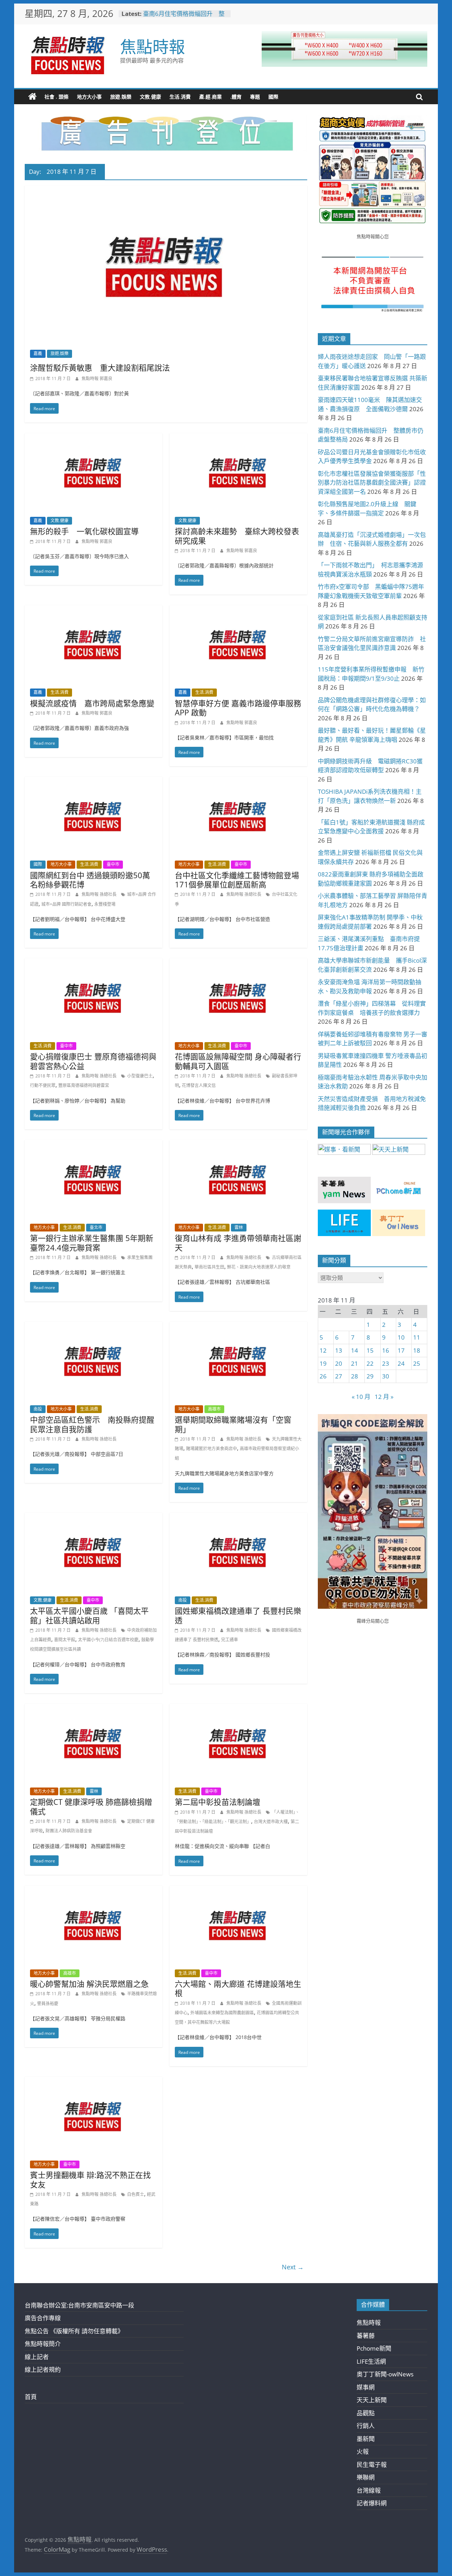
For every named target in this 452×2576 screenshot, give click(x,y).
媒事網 (366, 2387)
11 (417, 1337)
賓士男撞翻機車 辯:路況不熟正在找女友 (90, 2179)
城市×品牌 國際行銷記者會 (66, 904)
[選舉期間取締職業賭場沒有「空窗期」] (238, 1326)
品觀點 (366, 2413)
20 (339, 1363)
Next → (293, 2267)
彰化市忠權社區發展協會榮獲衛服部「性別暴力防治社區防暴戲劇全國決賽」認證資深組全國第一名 (372, 483)
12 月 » (384, 1397)
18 (417, 1350)
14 (355, 1350)
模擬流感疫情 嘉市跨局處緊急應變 (92, 703)
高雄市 (214, 1409)
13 (339, 1350)
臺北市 (96, 1227)
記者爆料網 (372, 2503)
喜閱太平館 (65, 1640)
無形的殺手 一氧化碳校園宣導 (84, 531)
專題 (255, 97)
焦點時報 (153, 46)
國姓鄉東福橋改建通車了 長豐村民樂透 (238, 1615)
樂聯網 (366, 2477)
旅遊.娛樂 (121, 97)
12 (323, 1350)
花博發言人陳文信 (199, 1085)
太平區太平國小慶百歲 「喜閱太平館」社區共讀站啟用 (89, 1615)
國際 (273, 97)
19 (323, 1363)
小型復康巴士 (140, 1076)
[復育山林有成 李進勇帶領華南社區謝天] (238, 1145)
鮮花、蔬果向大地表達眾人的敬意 (259, 1267)
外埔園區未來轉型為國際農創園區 (222, 2013)
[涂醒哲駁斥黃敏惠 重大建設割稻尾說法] (166, 190)
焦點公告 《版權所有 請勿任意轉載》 (74, 2331)
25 (417, 1363)
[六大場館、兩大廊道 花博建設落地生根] (238, 1890)
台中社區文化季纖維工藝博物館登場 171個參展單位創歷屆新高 (237, 880)
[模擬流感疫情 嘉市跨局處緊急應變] (94, 610)
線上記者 (37, 2357)
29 (370, 1376)
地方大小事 (89, 97)
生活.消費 (180, 97)
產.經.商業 (210, 97)
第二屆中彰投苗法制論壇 (218, 1802)
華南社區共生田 (209, 1267)
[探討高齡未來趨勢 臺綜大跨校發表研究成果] (238, 438)
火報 (363, 2451)
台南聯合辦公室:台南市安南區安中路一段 (79, 2305)
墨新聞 (366, 2439)
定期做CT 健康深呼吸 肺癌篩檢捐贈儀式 (91, 1806)
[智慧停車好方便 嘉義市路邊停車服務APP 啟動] (238, 610)
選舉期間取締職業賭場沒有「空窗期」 (233, 1424)
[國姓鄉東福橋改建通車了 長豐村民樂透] (238, 1517)
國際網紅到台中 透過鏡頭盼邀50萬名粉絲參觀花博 (90, 880)
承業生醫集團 (140, 1257)
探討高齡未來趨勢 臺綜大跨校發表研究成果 (237, 536)
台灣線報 (369, 2490)
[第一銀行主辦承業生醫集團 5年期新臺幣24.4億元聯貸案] (94, 1145)
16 (386, 1350)
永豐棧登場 (105, 904)
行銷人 (366, 2426)
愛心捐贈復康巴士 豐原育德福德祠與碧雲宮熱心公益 (93, 1061)
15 (370, 1350)
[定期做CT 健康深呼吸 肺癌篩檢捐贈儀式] (94, 1709)
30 (386, 1376)
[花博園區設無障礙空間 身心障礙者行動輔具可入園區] (238, 963)
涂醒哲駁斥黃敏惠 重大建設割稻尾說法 (100, 367)
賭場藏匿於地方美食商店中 (212, 1449)
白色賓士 (136, 2194)
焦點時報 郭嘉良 (97, 379)
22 (370, 1363)
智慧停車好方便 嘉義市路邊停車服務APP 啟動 (238, 708)
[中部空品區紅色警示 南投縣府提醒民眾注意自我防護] (94, 1326)
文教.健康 (150, 97)
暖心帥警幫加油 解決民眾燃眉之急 (89, 1984)
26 (323, 1376)
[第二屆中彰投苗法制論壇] (238, 1709)
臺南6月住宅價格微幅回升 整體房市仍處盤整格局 (184, 17)
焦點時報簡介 (43, 2344)
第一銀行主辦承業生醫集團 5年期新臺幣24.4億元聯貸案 (92, 1242)
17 (401, 1350)
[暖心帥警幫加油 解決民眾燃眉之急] (94, 1890)
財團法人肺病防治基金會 (69, 1831)
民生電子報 (372, 2465)
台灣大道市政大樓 (271, 1822)
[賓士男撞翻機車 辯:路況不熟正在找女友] (94, 2082)
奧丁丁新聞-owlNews (385, 2374)
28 (355, 1376)
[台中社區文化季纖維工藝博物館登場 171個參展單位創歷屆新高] (238, 782)
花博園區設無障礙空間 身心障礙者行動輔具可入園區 (238, 1061)
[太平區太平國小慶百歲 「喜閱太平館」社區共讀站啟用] (94, 1517)
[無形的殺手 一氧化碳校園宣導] (94, 438)
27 (339, 1376)
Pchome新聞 (374, 2348)
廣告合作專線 (43, 2318)
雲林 (239, 1227)
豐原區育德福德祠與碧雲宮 (84, 1085)
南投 (38, 1409)
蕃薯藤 (366, 2336)
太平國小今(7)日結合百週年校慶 (108, 1640)
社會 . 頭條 (56, 97)
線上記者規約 (43, 2370)
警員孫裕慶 (48, 2004)
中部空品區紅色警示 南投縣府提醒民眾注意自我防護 (92, 1424)
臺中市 (113, 864)
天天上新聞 (372, 2400)
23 (386, 1363)
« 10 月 (361, 1397)
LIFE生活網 (371, 2361)
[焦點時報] (32, 97)
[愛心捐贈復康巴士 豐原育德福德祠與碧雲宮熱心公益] (94, 963)
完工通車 (230, 1640)
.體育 (236, 97)
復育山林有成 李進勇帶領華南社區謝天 (238, 1242)
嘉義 (38, 353)
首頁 (31, 2397)
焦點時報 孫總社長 (100, 894)
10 (401, 1337)
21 (355, 1363)
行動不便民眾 (43, 1085)
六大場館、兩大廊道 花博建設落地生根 (238, 1988)
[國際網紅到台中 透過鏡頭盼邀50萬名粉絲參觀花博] (94, 782)
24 (401, 1363)
